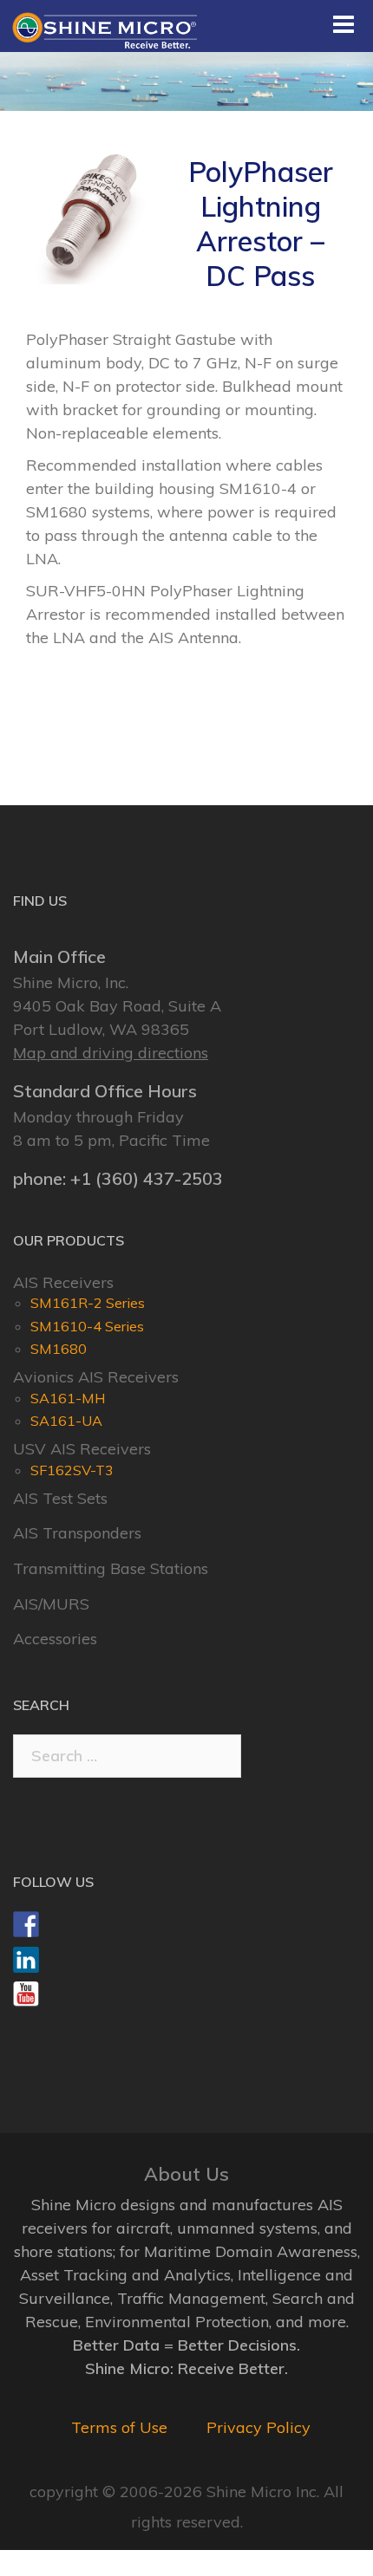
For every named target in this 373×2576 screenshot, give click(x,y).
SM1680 (59, 1349)
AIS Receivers (63, 1282)
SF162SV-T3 (72, 1470)
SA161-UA (66, 1421)
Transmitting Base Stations (111, 1568)
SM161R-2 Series (88, 1303)
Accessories (55, 1639)
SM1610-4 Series (87, 1326)
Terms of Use (119, 2427)
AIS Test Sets (60, 1498)
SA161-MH (68, 1398)
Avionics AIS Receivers (96, 1377)
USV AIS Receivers (82, 1449)
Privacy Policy (258, 2427)
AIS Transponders (77, 1533)
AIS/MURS (51, 1604)
